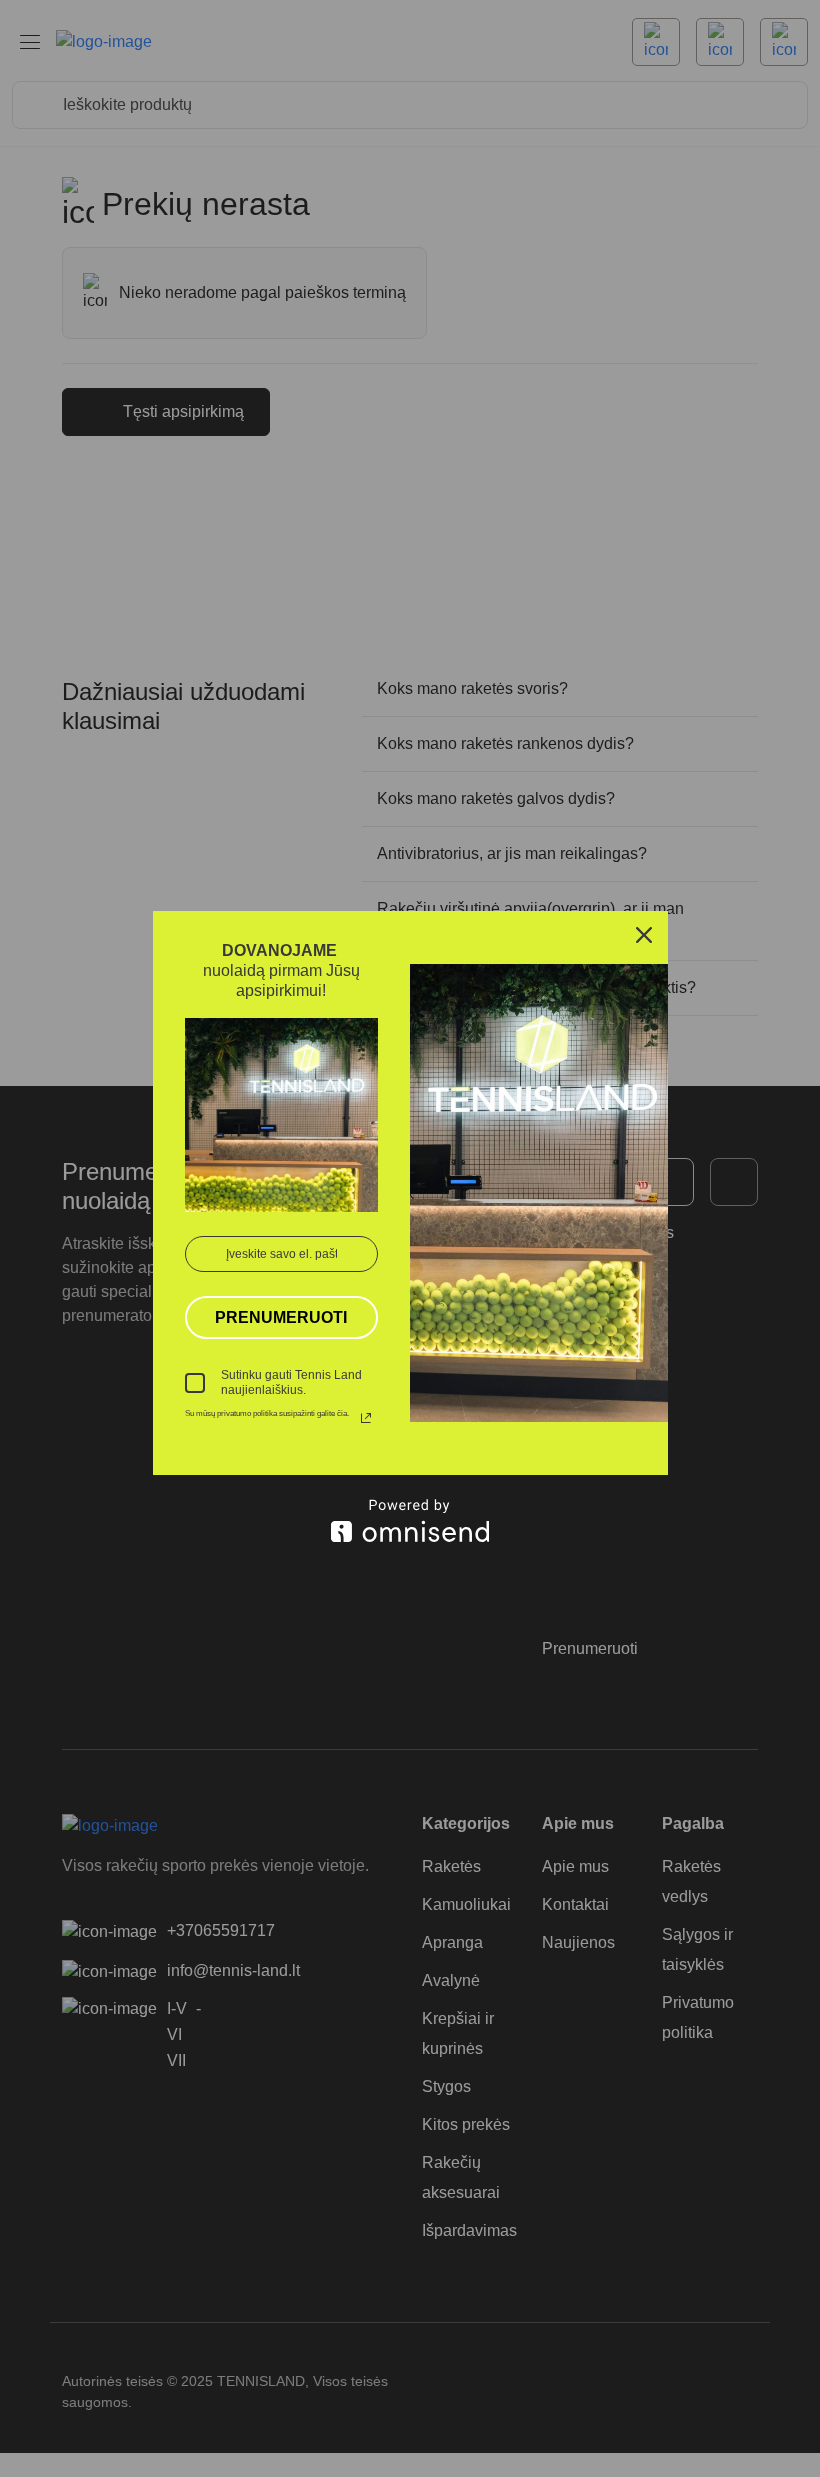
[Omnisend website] (410, 1520)
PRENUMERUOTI (281, 1317)
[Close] (644, 935)
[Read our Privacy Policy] (366, 1418)
